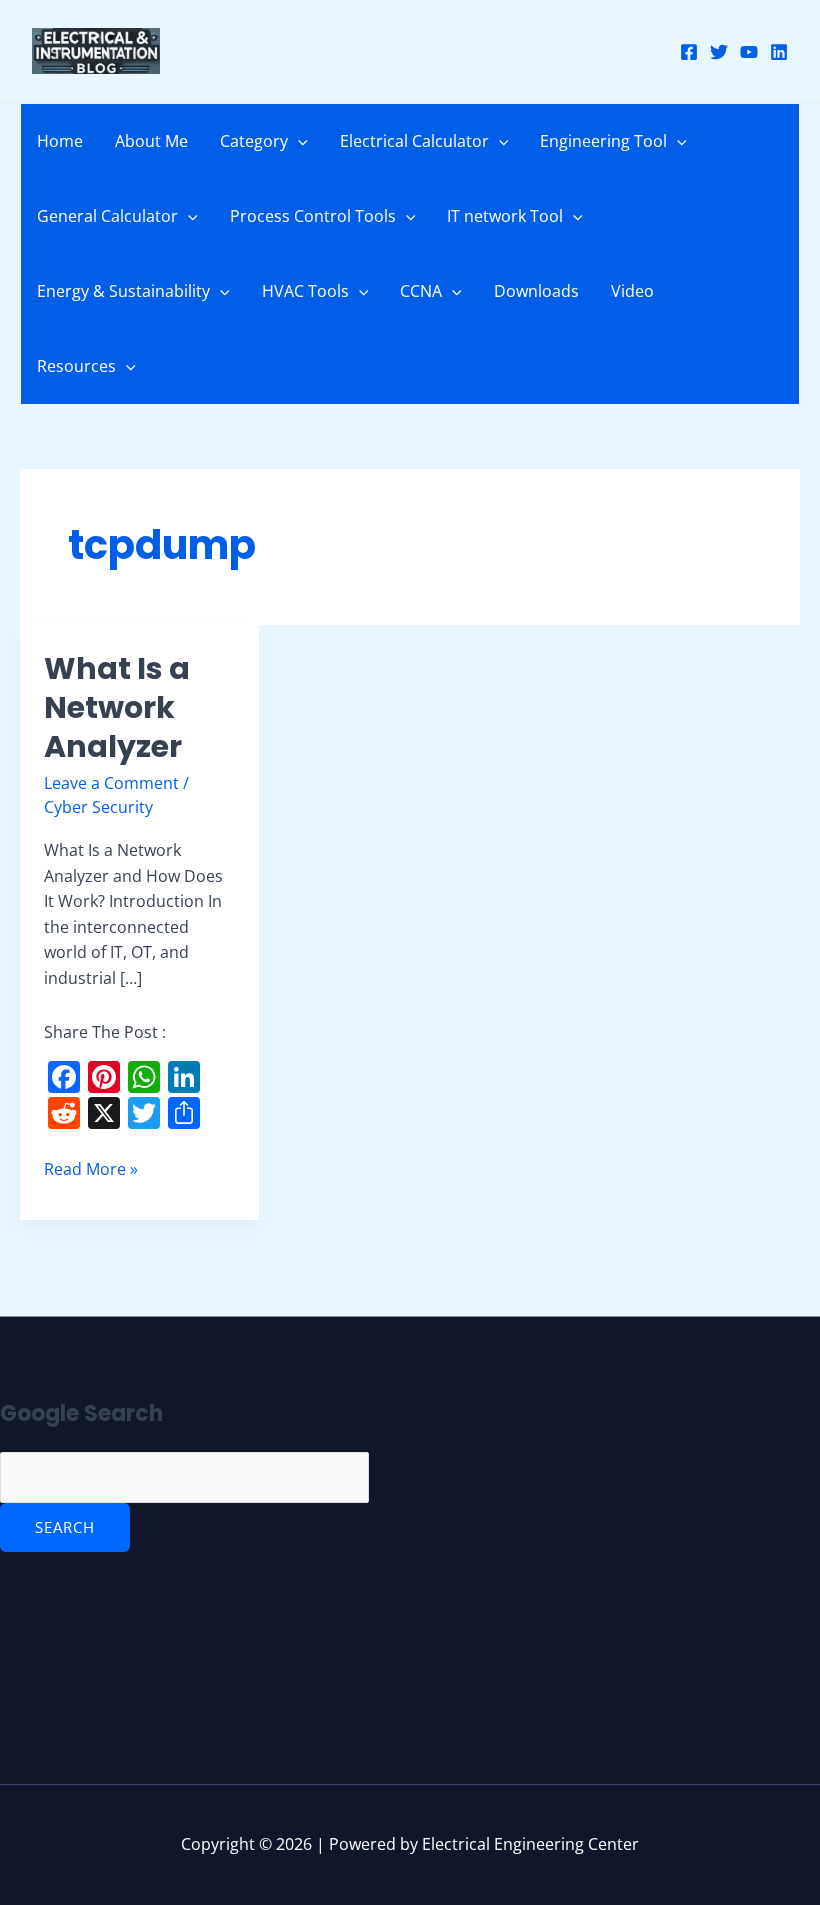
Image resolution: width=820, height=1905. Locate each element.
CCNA (421, 291)
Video (632, 291)
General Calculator (107, 216)
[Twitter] (719, 52)
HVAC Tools (305, 291)
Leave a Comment (111, 783)
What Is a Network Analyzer (117, 707)
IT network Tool (505, 216)
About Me (151, 141)
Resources (76, 366)
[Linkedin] (779, 52)
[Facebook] (689, 52)
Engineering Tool (603, 141)
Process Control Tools (313, 216)
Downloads (536, 291)
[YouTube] (749, 52)
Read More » (91, 1168)
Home (60, 141)
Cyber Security (98, 807)
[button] (298, 141)
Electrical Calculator (414, 141)
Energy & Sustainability (123, 291)
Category (254, 141)
